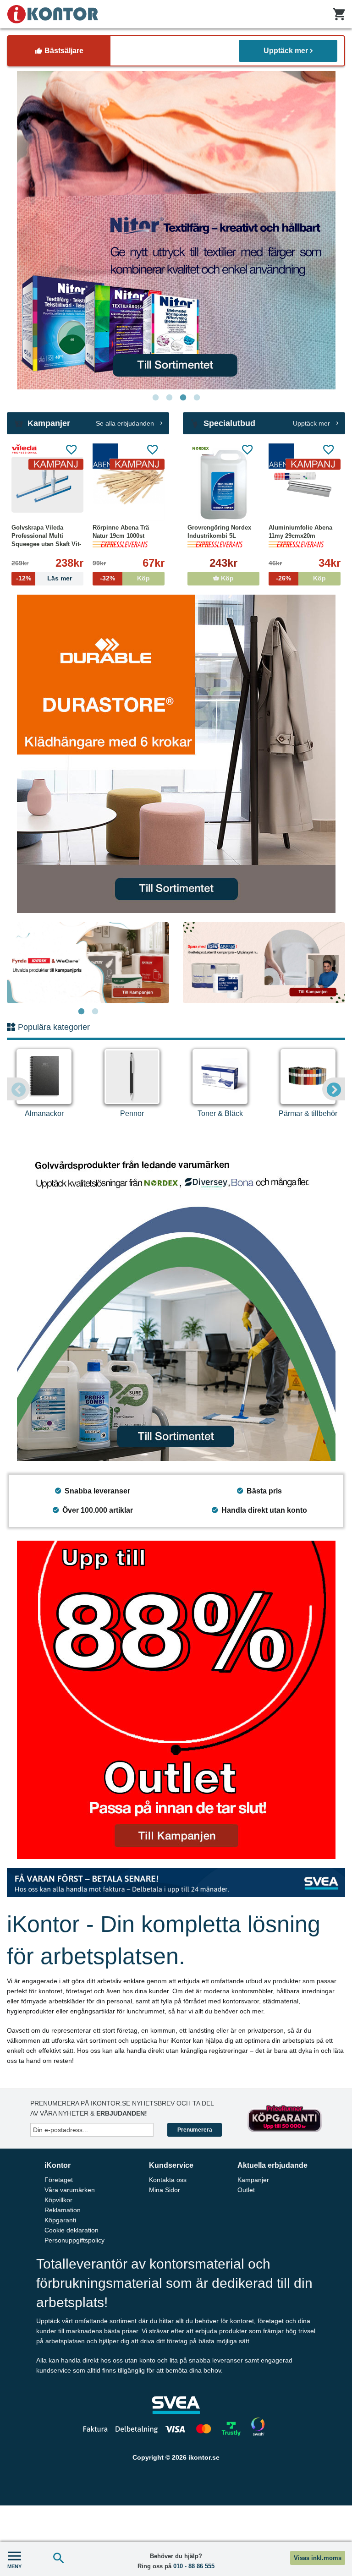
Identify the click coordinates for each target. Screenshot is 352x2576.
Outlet (246, 2190)
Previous (18, 1089)
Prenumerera (195, 2130)
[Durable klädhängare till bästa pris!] (176, 754)
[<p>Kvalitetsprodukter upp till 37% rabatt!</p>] (264, 963)
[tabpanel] (176, 230)
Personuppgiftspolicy (74, 2240)
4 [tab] (197, 398)
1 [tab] (155, 398)
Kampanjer (253, 2180)
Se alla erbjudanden (126, 423)
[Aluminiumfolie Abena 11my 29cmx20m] (305, 485)
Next (334, 1089)
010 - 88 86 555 (194, 2566)
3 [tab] (183, 398)
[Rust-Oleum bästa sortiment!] (176, 230)
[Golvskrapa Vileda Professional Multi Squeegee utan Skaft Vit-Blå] (47, 485)
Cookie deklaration (71, 2230)
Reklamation (63, 2210)
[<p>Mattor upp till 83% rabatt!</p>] (88, 963)
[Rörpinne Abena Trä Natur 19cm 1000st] (129, 485)
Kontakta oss (168, 2180)
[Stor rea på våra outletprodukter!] (176, 1700)
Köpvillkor (58, 2200)
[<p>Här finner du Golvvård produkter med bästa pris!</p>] (176, 1302)
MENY (14, 2566)
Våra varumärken (70, 2190)
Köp (226, 578)
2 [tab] (169, 398)
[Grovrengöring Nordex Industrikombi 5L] (223, 485)
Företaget (59, 2180)
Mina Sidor (165, 2190)
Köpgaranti (60, 2220)
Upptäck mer (286, 51)
